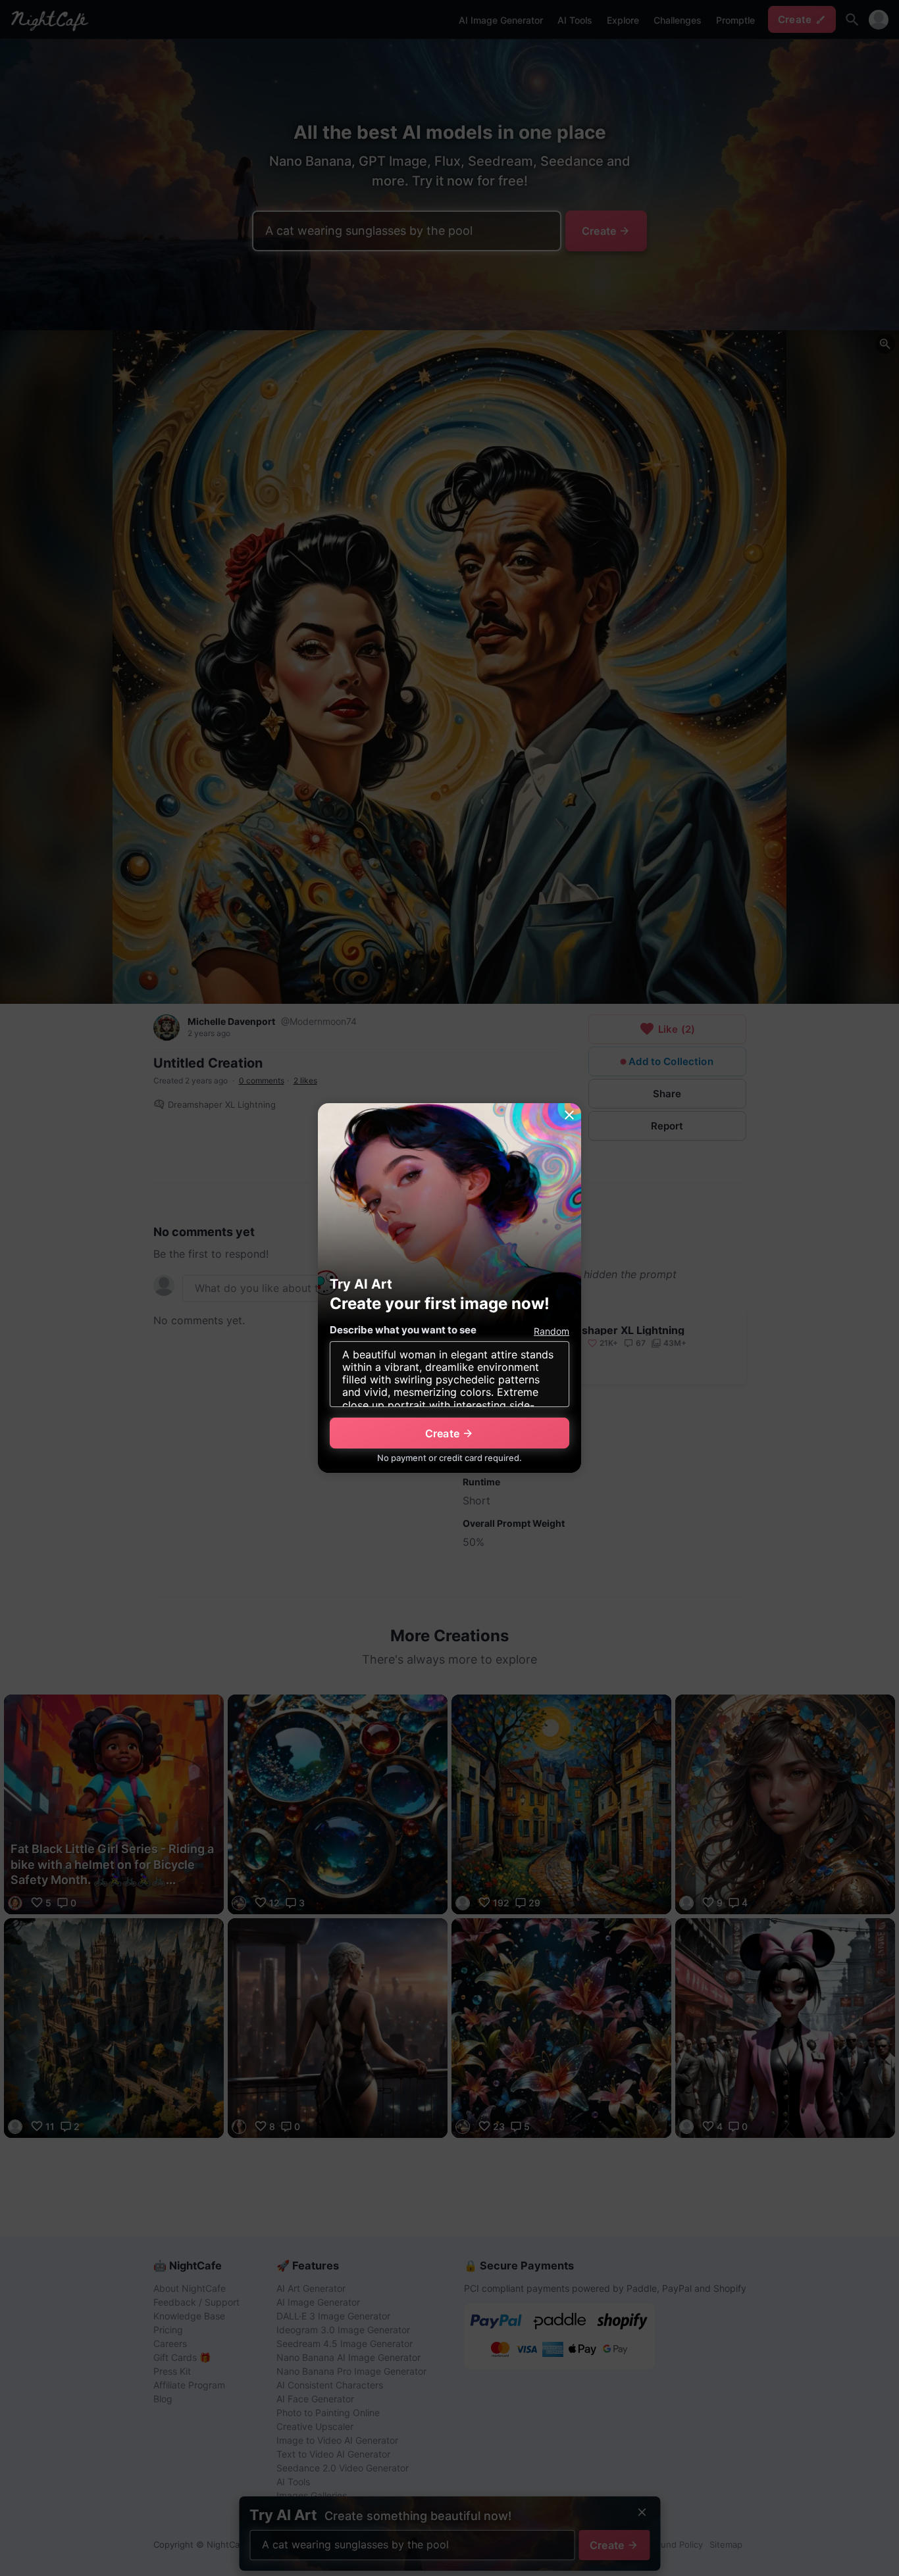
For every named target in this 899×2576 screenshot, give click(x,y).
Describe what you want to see (403, 1330)
